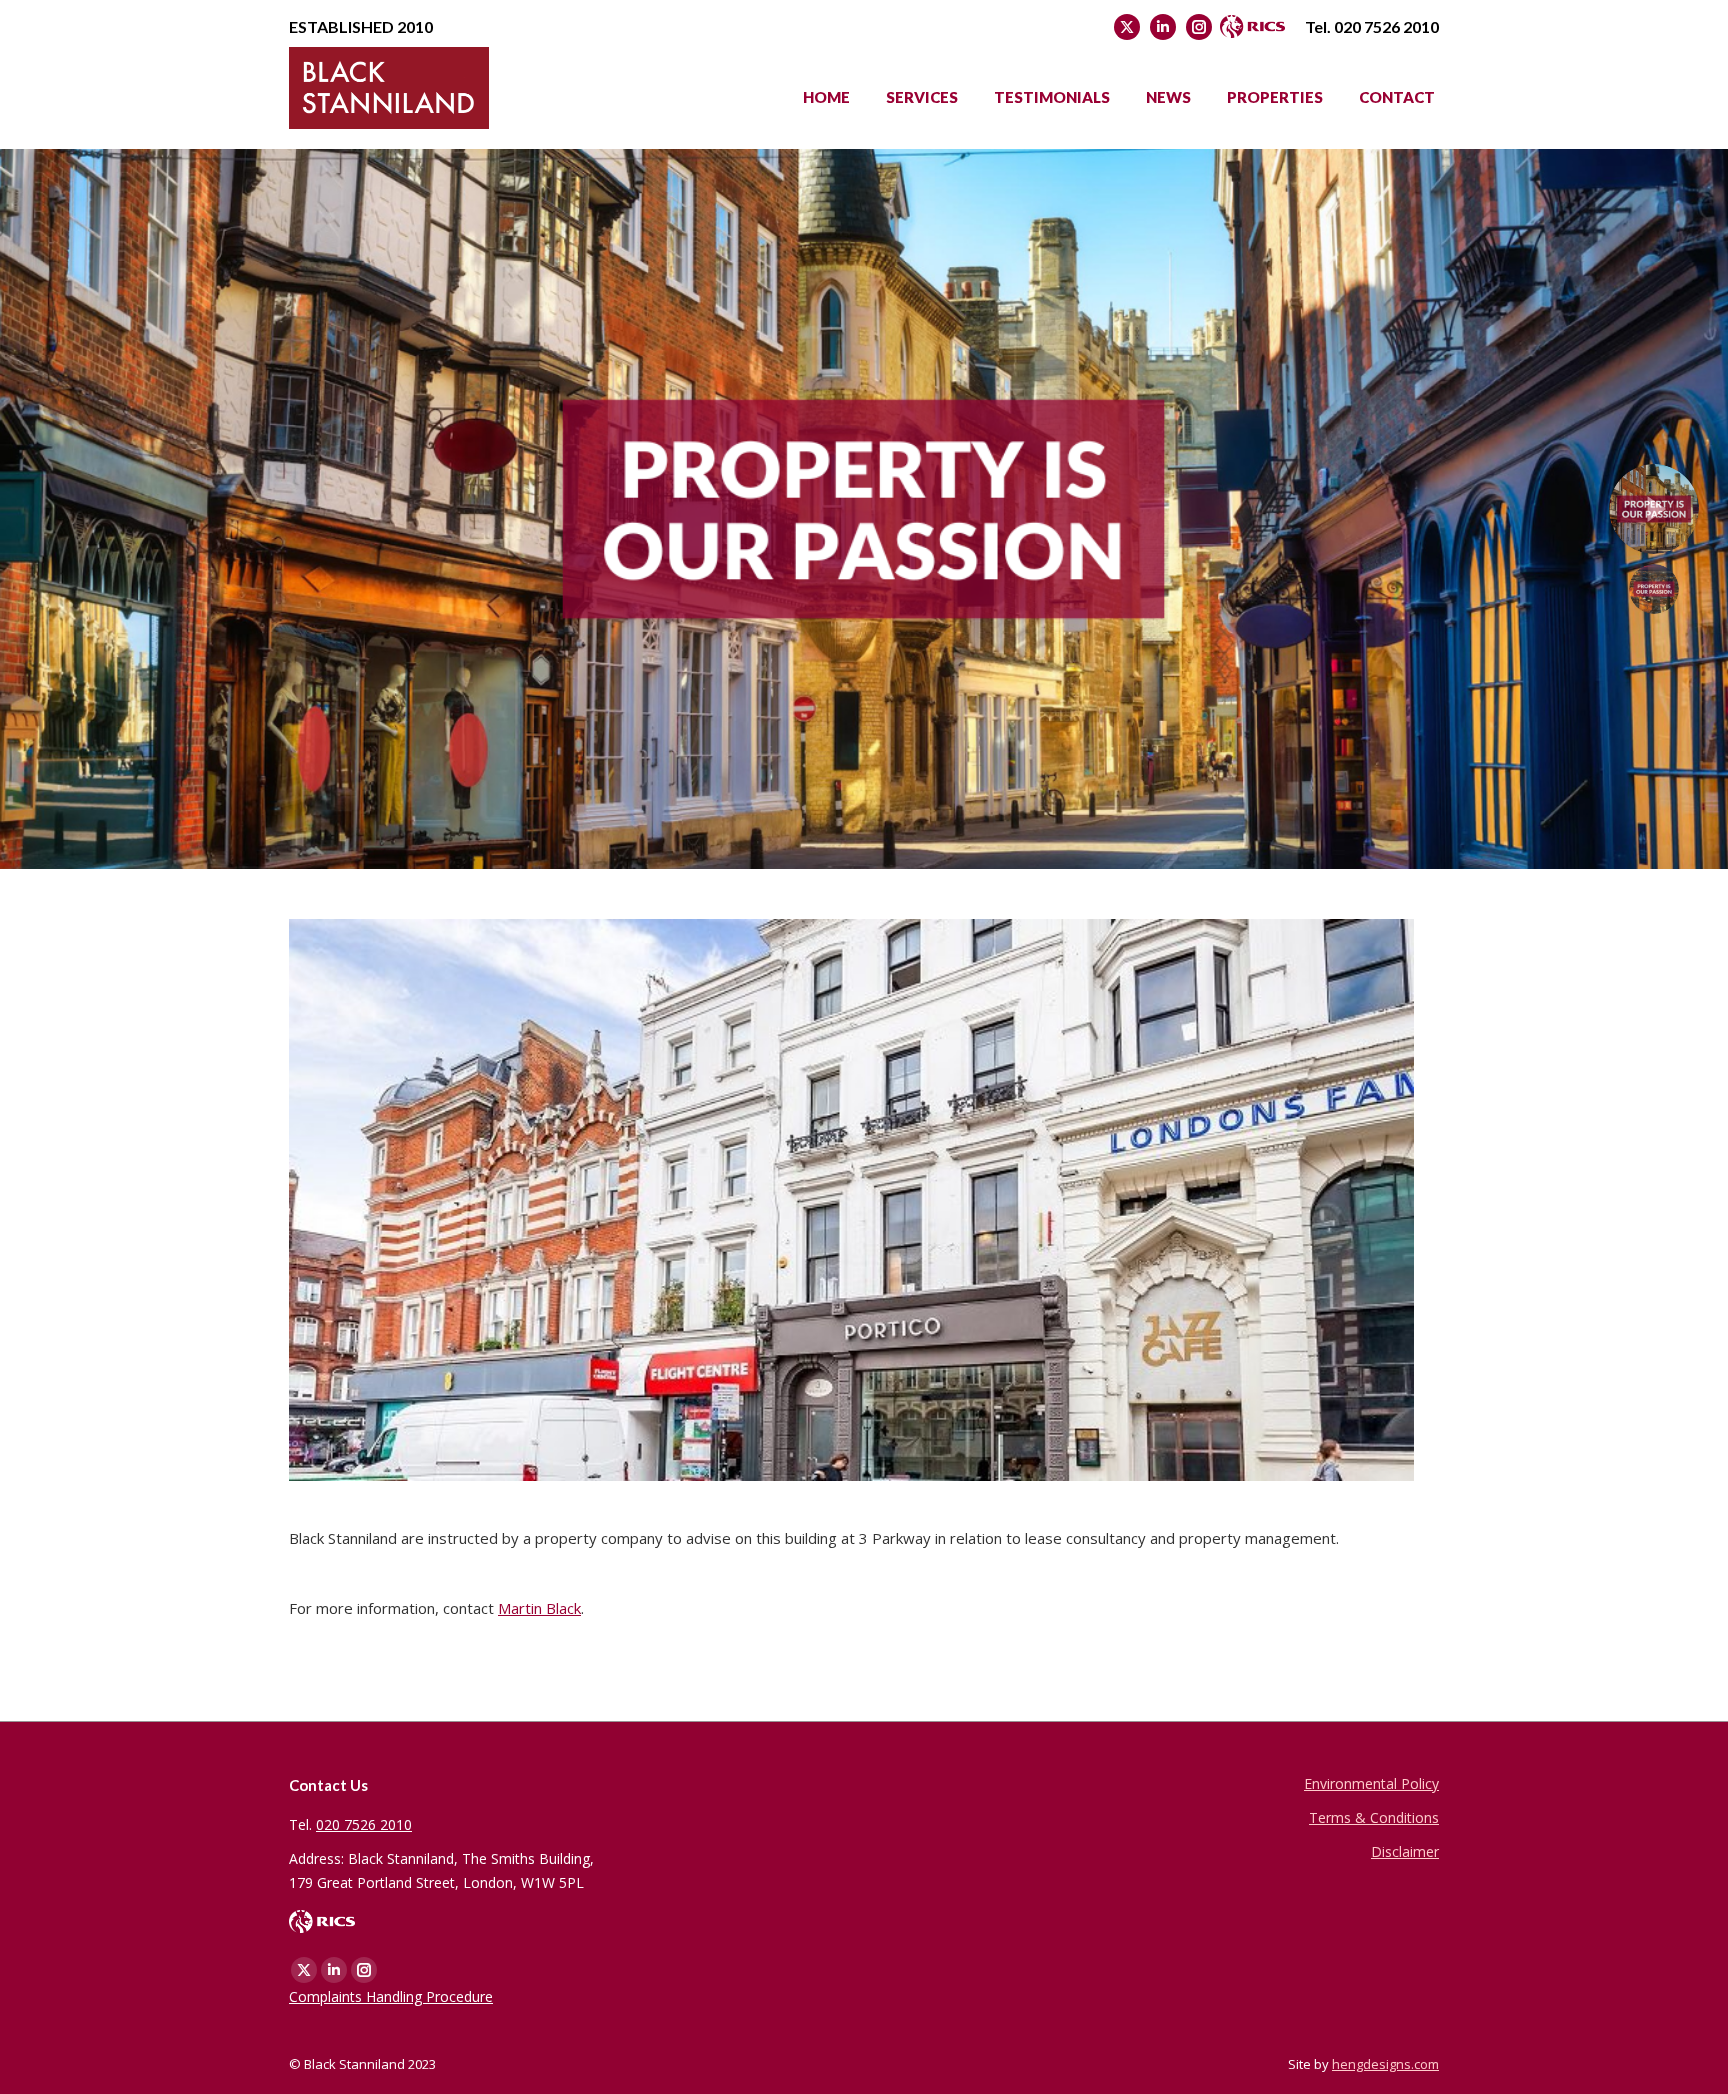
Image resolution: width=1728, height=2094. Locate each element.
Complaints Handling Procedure (391, 1996)
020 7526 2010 (1386, 26)
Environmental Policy (1371, 1783)
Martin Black (539, 1608)
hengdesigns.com (1385, 2064)
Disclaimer (1405, 1851)
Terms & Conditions (1374, 1817)
